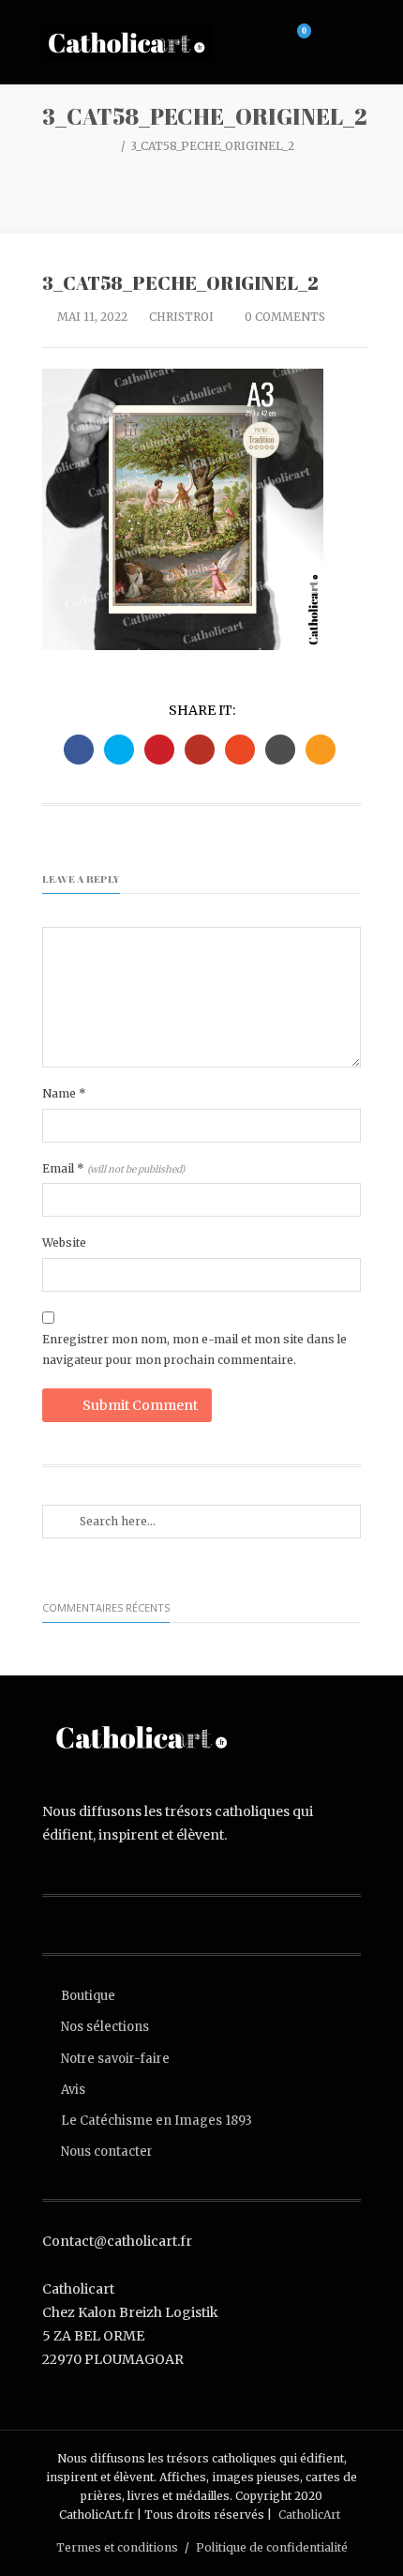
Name (64, 1093)
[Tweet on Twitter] (119, 750)
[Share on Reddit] (280, 750)
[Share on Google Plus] (200, 750)
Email (113, 1168)
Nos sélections (105, 2027)
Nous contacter (107, 2152)
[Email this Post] (321, 750)
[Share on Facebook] (79, 750)
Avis (73, 2090)
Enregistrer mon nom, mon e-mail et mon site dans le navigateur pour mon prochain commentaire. (194, 1349)
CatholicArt (309, 2515)
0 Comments (284, 317)
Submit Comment (140, 1405)
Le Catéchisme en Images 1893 (157, 2121)
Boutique (88, 1996)
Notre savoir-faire (115, 2059)
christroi (181, 317)
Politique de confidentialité (272, 2547)
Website (64, 1243)
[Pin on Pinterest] (159, 750)
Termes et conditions (117, 2547)
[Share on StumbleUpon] (240, 750)
